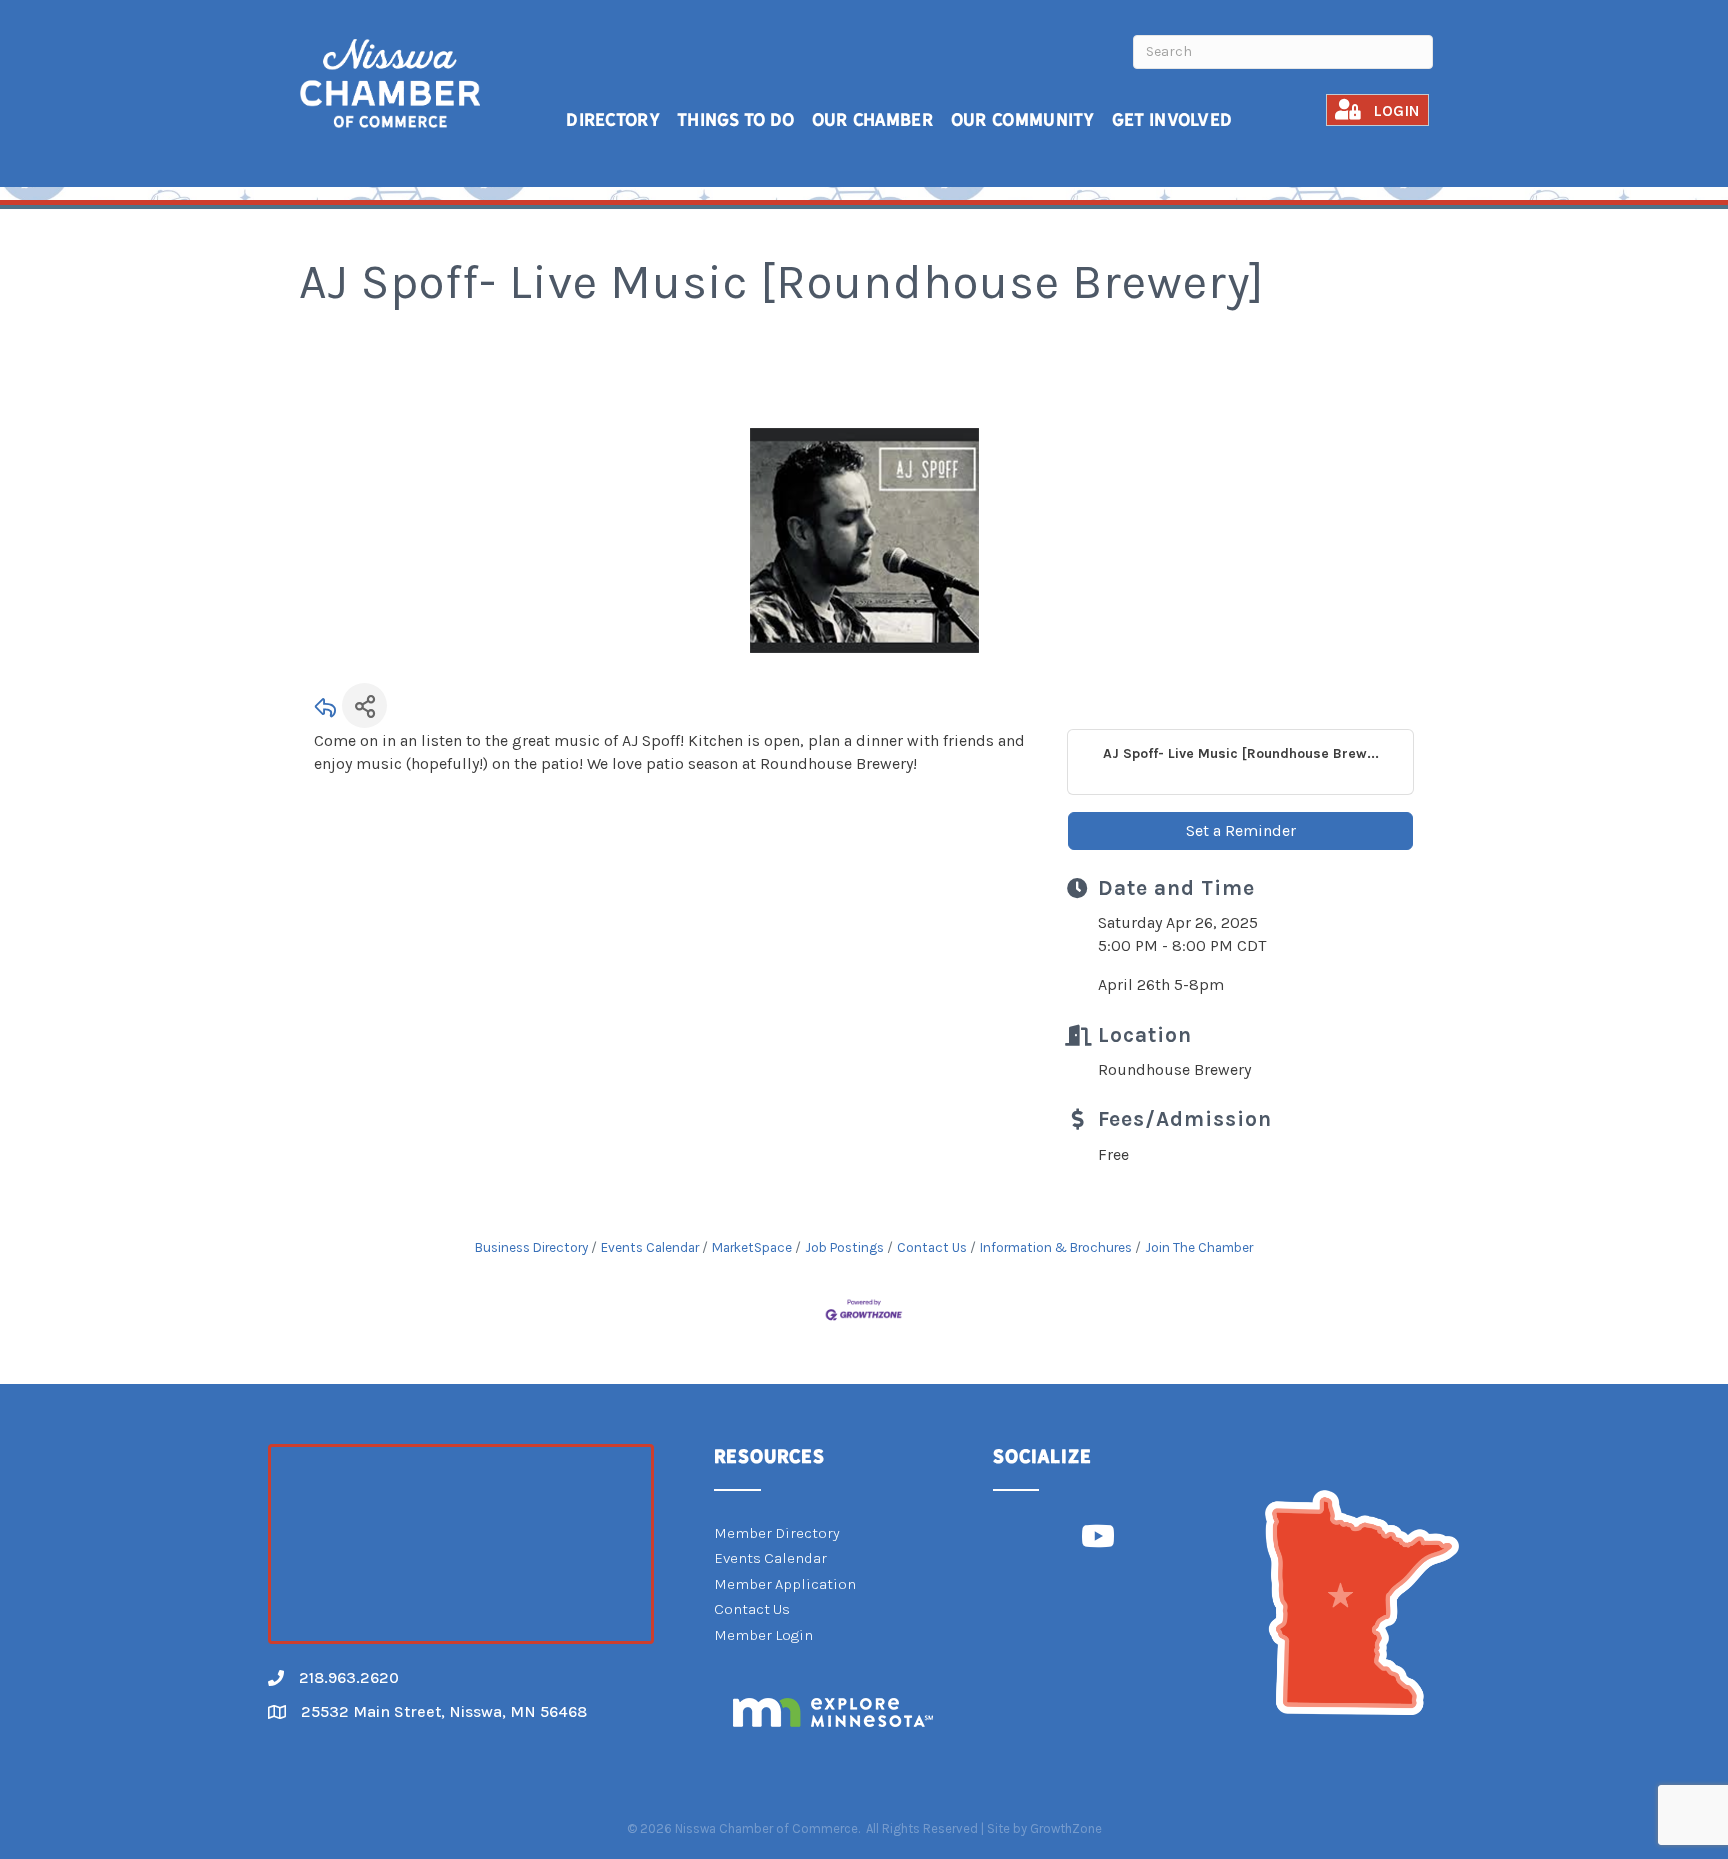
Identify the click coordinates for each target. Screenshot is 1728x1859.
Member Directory (777, 1533)
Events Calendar (650, 1247)
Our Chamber (873, 119)
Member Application (785, 1584)
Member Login (763, 1635)
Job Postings (844, 1247)
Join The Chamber (1199, 1247)
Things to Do (736, 119)
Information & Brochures (1056, 1247)
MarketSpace (752, 1247)
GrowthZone (1066, 1828)
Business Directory (531, 1247)
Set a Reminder (1241, 830)
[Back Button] (326, 711)
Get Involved (1172, 119)
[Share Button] (364, 705)
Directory (613, 119)
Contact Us (932, 1247)
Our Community (1023, 119)
